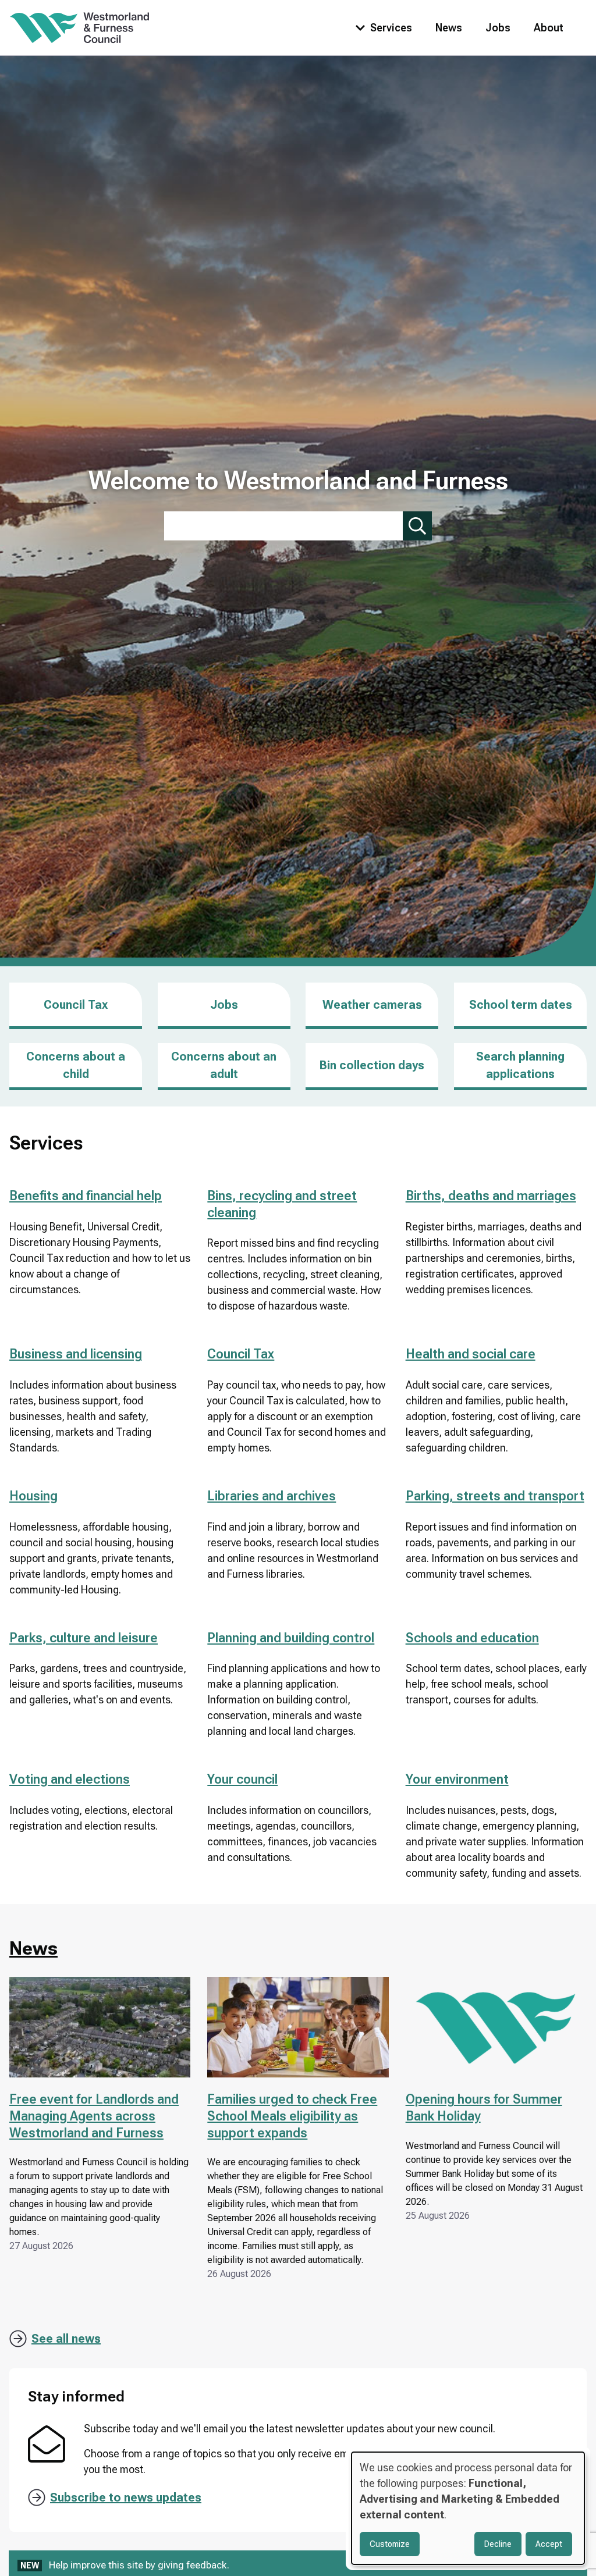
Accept (549, 2544)
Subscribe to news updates (126, 2497)
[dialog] (468, 2508)
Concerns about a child (76, 1065)
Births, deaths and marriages (491, 1196)
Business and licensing (76, 1354)
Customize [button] (390, 2544)
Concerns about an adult (224, 1065)
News (449, 28)
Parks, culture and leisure (84, 1638)
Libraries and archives (272, 1496)
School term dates (521, 1005)
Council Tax (76, 1005)
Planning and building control (291, 1638)
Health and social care (471, 1354)
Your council (242, 1779)
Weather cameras (372, 1005)
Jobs (498, 28)
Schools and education (472, 1638)
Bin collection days (372, 1065)
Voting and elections (70, 1779)
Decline (498, 2544)
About (549, 28)
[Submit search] (417, 526)
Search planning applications (520, 1065)
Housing (33, 1496)
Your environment (457, 1779)
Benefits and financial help (86, 1196)
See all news (66, 2339)
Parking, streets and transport (495, 1496)
